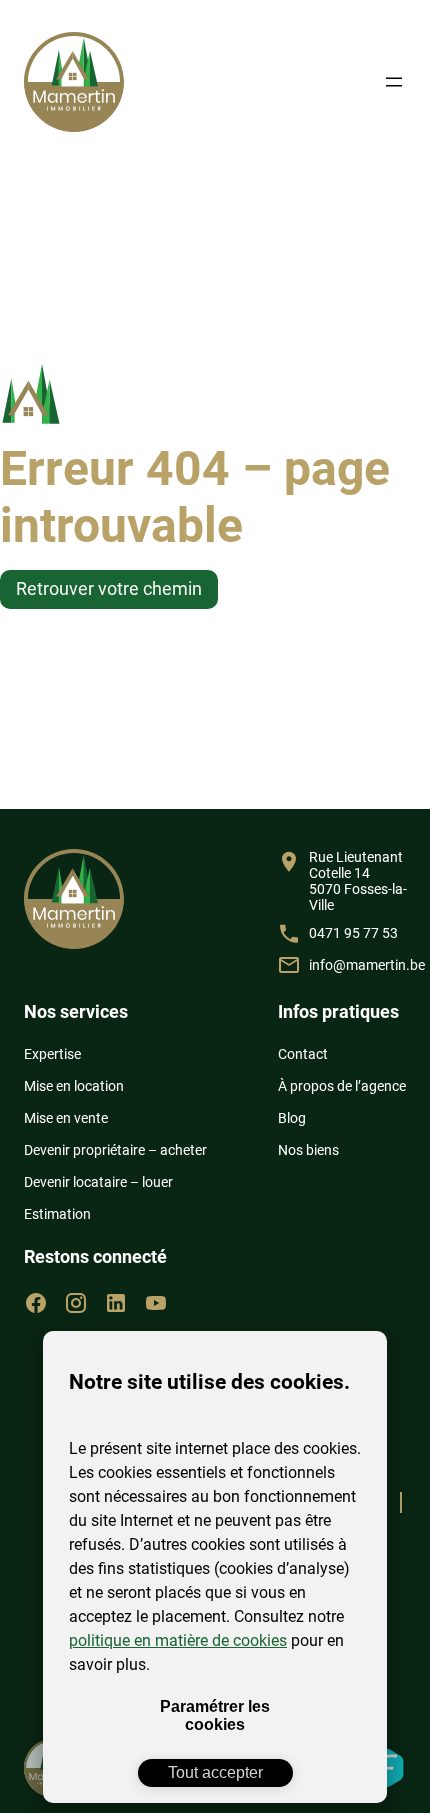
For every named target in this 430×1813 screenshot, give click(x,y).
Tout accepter (215, 1772)
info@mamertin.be (367, 965)
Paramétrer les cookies (215, 1715)
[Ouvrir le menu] (394, 82)
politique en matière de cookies (178, 1640)
